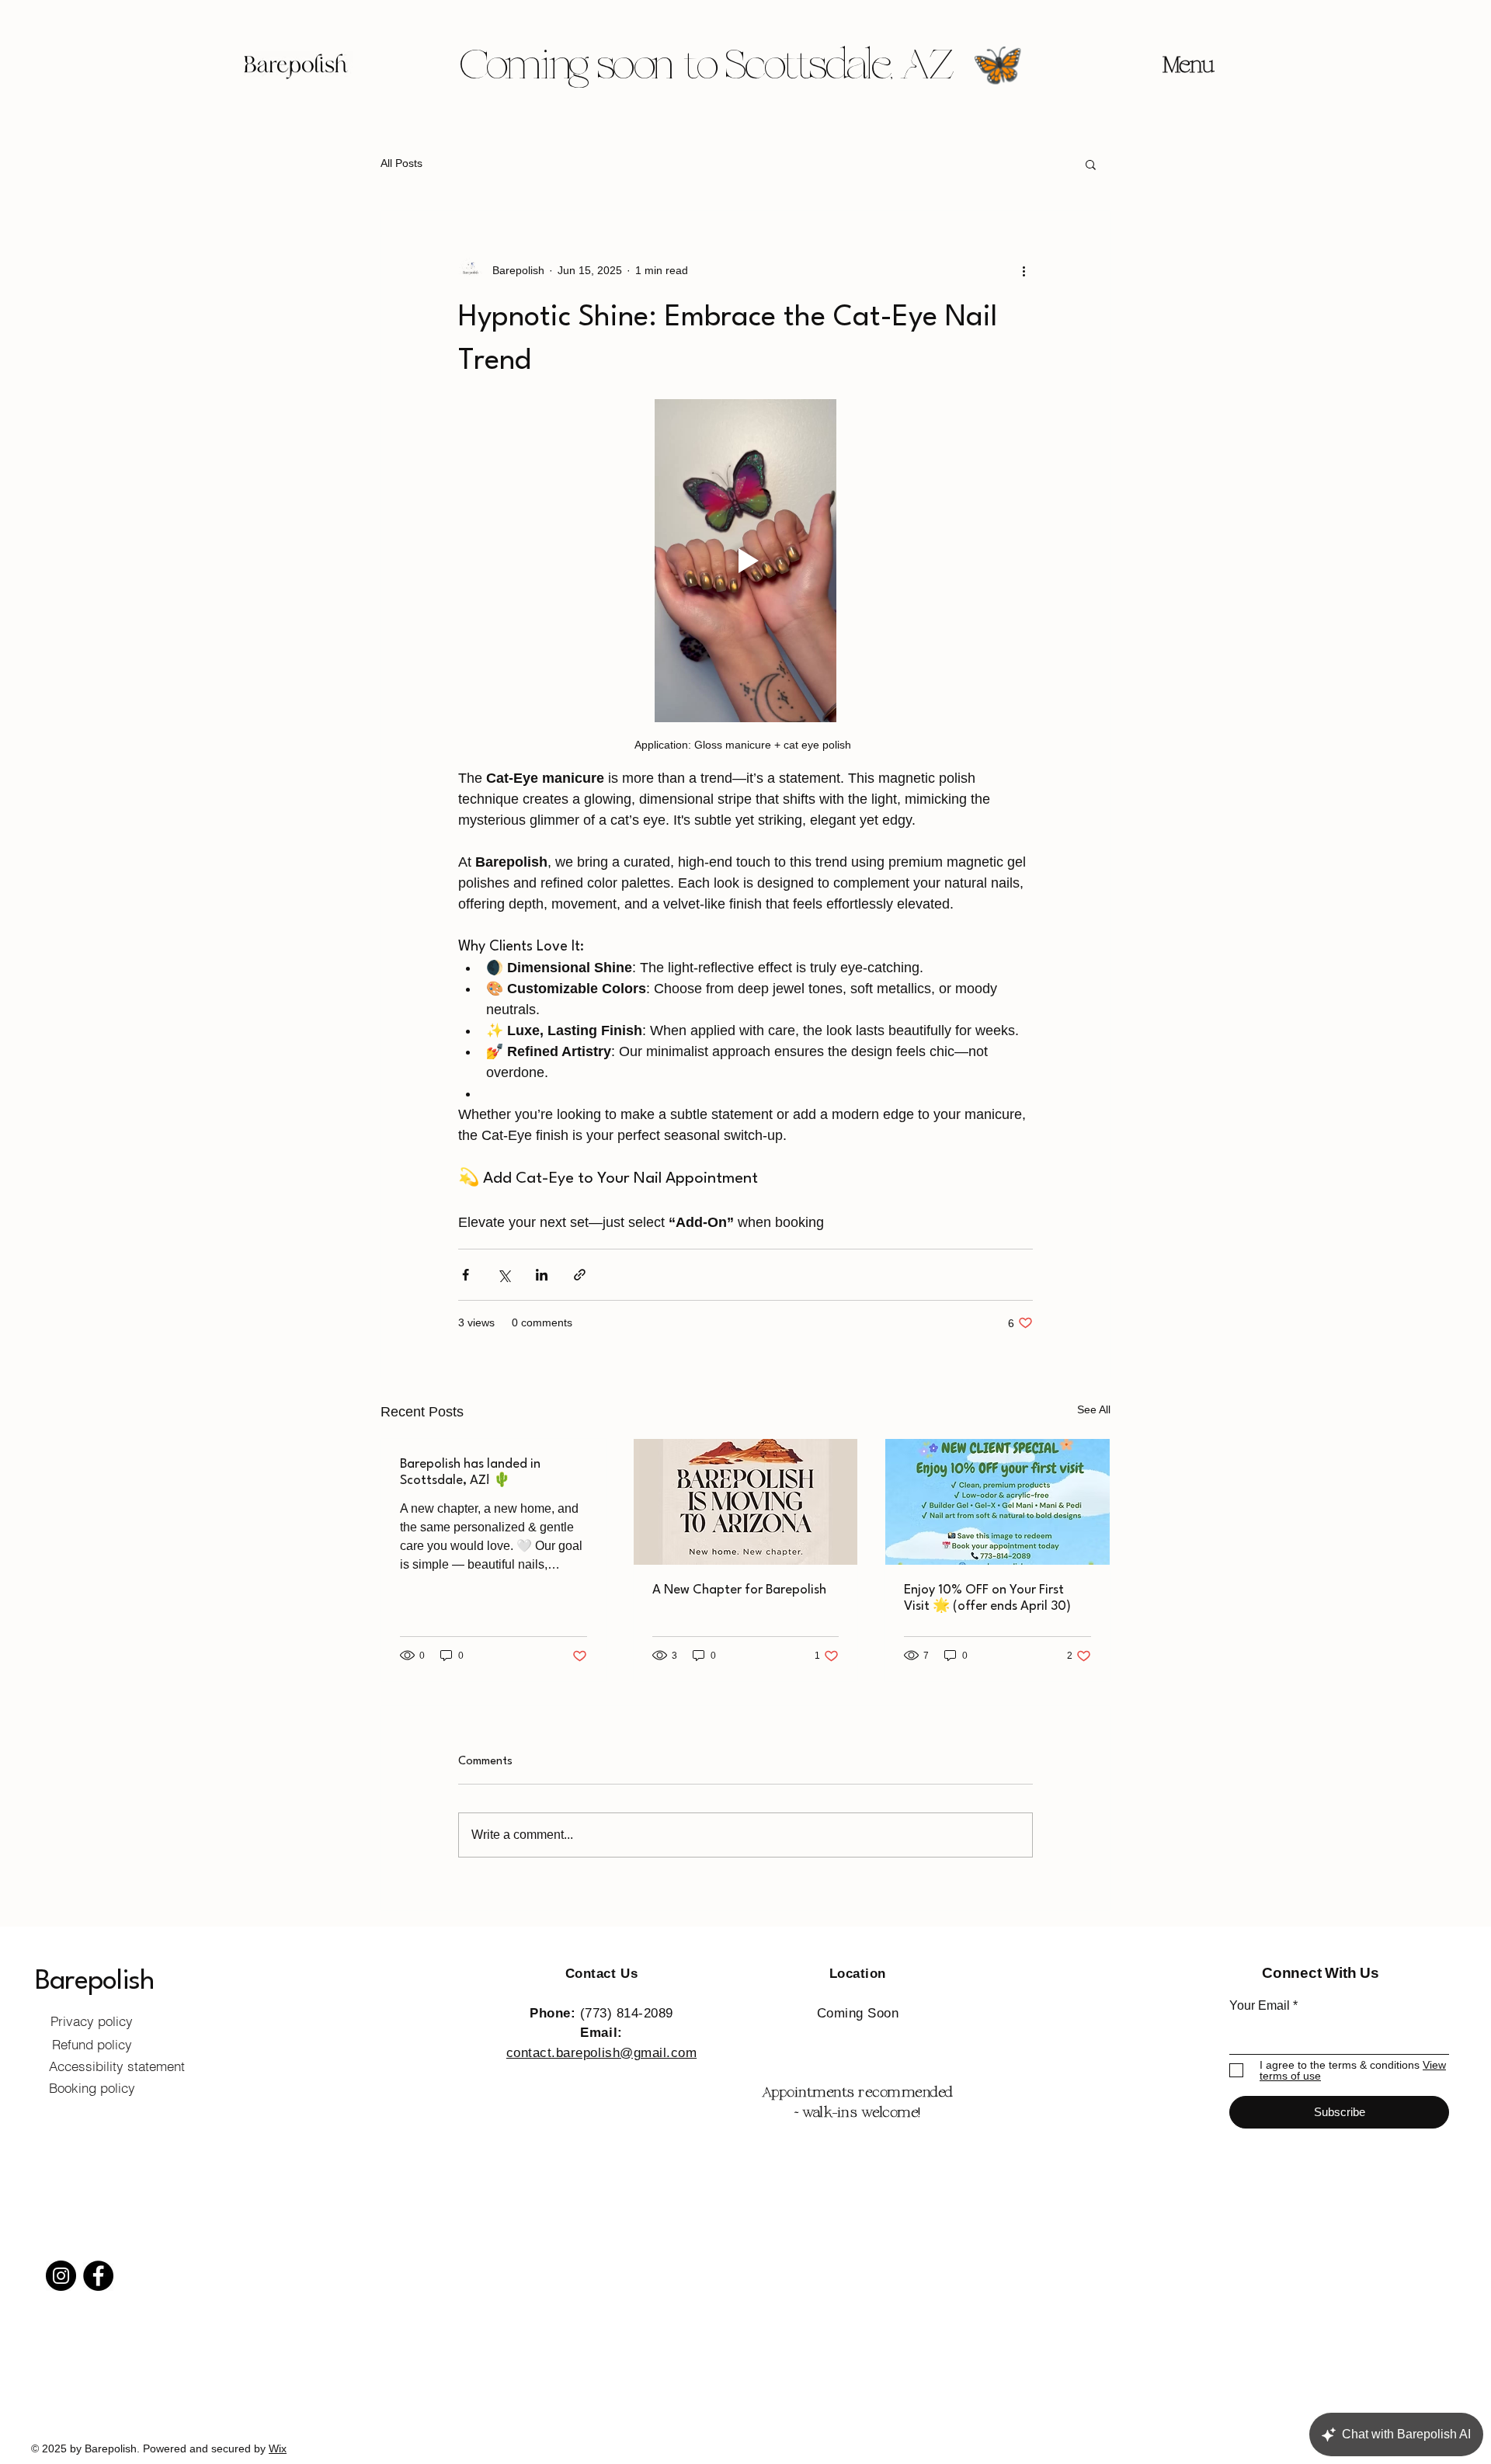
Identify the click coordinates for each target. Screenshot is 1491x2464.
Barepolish (94, 1981)
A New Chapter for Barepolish (739, 1590)
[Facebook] (98, 2276)
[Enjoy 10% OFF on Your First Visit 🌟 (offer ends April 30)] (997, 1502)
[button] (1091, 164)
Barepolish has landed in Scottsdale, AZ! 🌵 (470, 1472)
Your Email (1260, 2006)
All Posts (401, 163)
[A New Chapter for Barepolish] (746, 1502)
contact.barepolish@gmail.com (601, 2053)
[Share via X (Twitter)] (504, 1275)
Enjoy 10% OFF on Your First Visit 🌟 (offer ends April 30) (987, 1598)
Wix (278, 2448)
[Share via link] (580, 1275)
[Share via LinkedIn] (542, 1275)
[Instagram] (61, 2276)
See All (1094, 1409)
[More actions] (1024, 270)
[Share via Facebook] (466, 1275)
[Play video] (745, 561)
